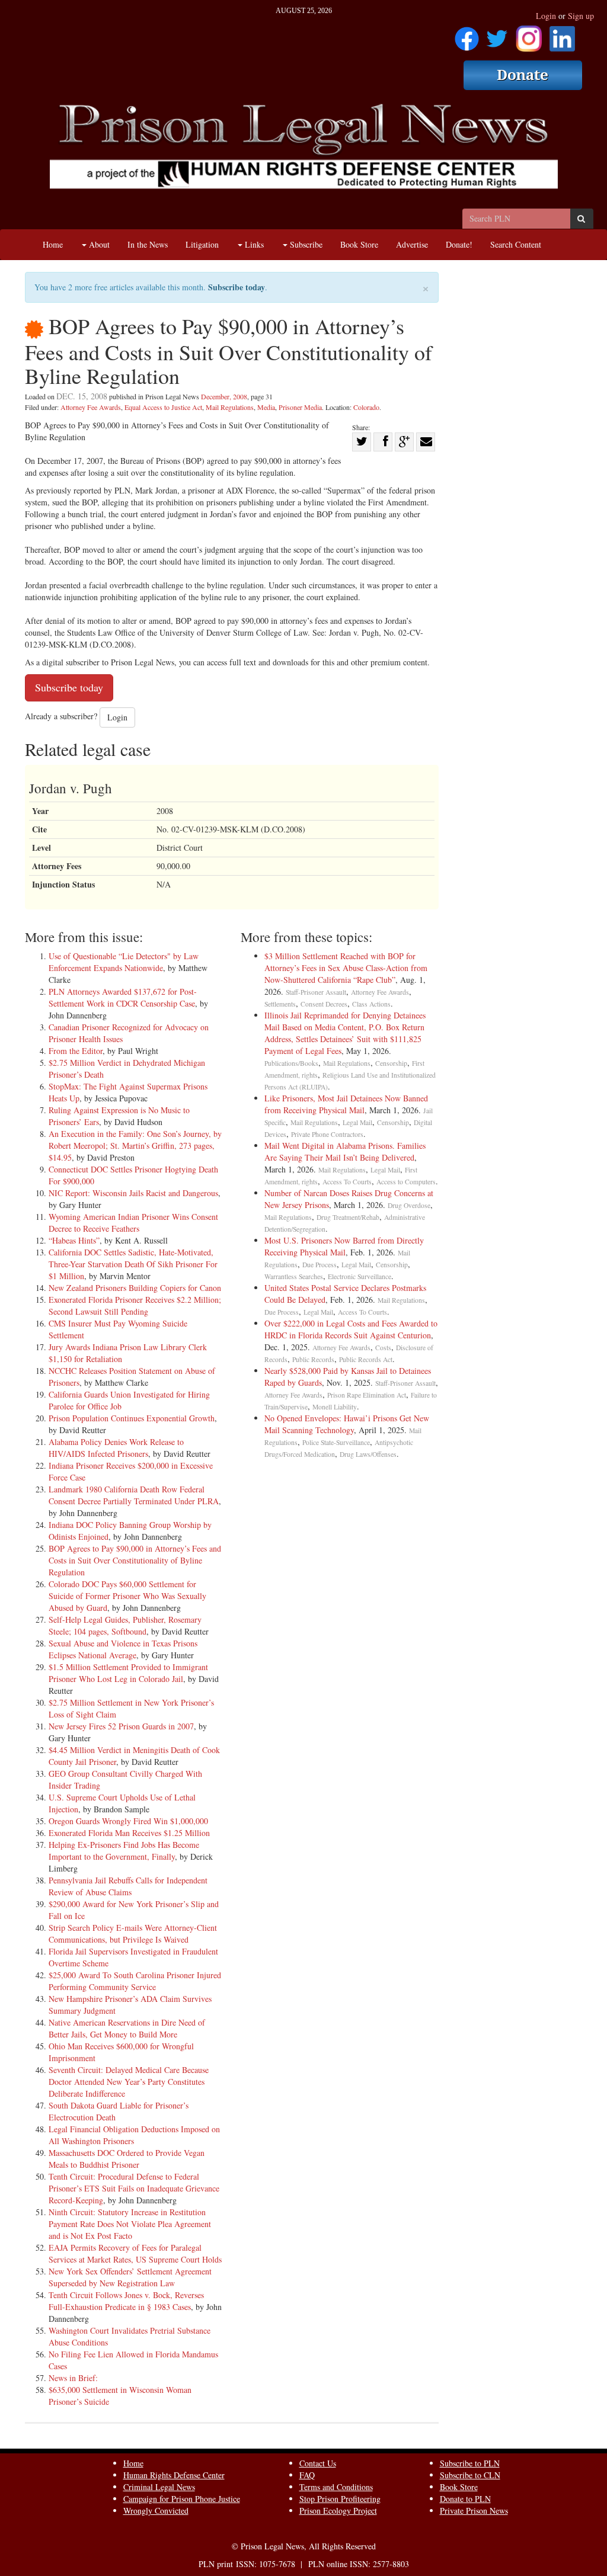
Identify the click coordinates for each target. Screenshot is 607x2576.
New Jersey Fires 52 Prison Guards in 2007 (121, 1726)
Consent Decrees (324, 1004)
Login (546, 16)
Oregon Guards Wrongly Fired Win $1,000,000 (128, 1821)
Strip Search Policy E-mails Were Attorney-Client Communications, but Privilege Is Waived (133, 1933)
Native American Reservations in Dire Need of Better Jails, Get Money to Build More (127, 2028)
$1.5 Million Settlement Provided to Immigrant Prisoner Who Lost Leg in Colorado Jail (128, 1673)
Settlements (280, 1004)
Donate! (459, 244)
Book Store (359, 244)
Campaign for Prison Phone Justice (182, 2499)
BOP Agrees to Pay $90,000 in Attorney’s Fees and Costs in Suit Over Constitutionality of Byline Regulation (135, 1560)
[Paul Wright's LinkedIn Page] (562, 35)
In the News (148, 244)
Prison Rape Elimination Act (367, 1395)
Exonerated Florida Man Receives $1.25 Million (129, 1833)
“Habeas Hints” (74, 1240)
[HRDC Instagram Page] (529, 35)
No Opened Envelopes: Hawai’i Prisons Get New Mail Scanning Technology (347, 1424)
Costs (383, 1348)
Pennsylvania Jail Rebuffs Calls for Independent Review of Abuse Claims (128, 1886)
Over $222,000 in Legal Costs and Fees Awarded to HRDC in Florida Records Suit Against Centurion (351, 1329)
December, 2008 (224, 396)
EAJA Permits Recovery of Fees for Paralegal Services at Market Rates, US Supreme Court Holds (135, 2253)
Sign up (581, 16)
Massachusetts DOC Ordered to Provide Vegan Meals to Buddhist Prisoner (127, 2159)
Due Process (320, 1265)
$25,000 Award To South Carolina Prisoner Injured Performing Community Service (135, 1981)
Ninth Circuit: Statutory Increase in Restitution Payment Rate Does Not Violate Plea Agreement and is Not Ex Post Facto (130, 2224)
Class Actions (371, 1004)
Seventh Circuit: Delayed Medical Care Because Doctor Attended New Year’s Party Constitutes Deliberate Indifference (129, 2082)
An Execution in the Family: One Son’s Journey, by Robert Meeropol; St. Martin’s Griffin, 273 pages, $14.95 (135, 1146)
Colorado (366, 407)
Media (266, 407)
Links (253, 244)
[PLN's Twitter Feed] (497, 35)
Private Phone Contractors (327, 1134)
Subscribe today (237, 287)
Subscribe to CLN (470, 2475)
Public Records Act (366, 1359)
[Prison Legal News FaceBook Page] (467, 35)
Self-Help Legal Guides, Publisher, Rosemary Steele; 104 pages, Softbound (125, 1625)
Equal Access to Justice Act (163, 407)
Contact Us (318, 2463)
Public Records (313, 1359)
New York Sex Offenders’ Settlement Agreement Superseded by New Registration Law (130, 2277)
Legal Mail (357, 1122)
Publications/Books (291, 1063)
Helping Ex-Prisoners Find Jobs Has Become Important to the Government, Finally (124, 1851)
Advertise (412, 244)
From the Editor (76, 1051)
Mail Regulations (230, 407)
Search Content (516, 244)
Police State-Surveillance (336, 1442)
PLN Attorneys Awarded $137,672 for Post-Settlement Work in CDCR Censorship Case (123, 997)
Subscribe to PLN (470, 2463)
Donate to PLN (465, 2499)
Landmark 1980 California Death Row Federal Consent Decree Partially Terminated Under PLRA (134, 1495)
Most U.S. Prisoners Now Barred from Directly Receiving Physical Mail (344, 1246)
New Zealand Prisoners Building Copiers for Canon (135, 1288)
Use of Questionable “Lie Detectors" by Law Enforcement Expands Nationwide (124, 962)
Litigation (202, 244)
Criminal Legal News (159, 2487)
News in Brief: (73, 2378)
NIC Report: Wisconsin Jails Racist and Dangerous (133, 1193)
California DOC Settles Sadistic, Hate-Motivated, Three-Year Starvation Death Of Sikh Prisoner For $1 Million (133, 1264)
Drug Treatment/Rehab (348, 1217)
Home (53, 244)
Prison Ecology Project (338, 2511)
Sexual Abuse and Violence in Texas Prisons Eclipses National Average (123, 1649)
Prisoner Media (300, 407)
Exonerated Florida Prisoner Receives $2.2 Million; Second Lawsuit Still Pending (135, 1305)
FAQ (307, 2475)
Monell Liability (335, 1407)
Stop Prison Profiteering (340, 2499)
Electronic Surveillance (360, 1276)
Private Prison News (474, 2511)
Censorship (391, 1063)
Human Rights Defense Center (174, 2475)
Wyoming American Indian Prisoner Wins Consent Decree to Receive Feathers (133, 1223)
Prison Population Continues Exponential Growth (132, 1418)
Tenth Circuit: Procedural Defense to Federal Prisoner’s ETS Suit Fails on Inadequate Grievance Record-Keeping (134, 2188)
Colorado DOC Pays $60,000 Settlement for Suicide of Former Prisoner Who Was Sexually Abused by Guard (127, 1596)
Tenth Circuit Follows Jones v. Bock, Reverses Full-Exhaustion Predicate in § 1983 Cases (126, 2301)
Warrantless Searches (294, 1276)
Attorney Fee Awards (91, 407)
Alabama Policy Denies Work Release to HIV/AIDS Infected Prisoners (116, 1448)
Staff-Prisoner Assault (316, 992)
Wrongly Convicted (156, 2511)
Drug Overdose (409, 1205)
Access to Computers (406, 1182)
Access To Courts (347, 1182)
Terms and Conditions (336, 2487)
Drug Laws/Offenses (368, 1454)
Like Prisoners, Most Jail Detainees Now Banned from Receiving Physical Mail (346, 1104)
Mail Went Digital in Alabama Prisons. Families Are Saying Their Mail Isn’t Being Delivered (345, 1151)
